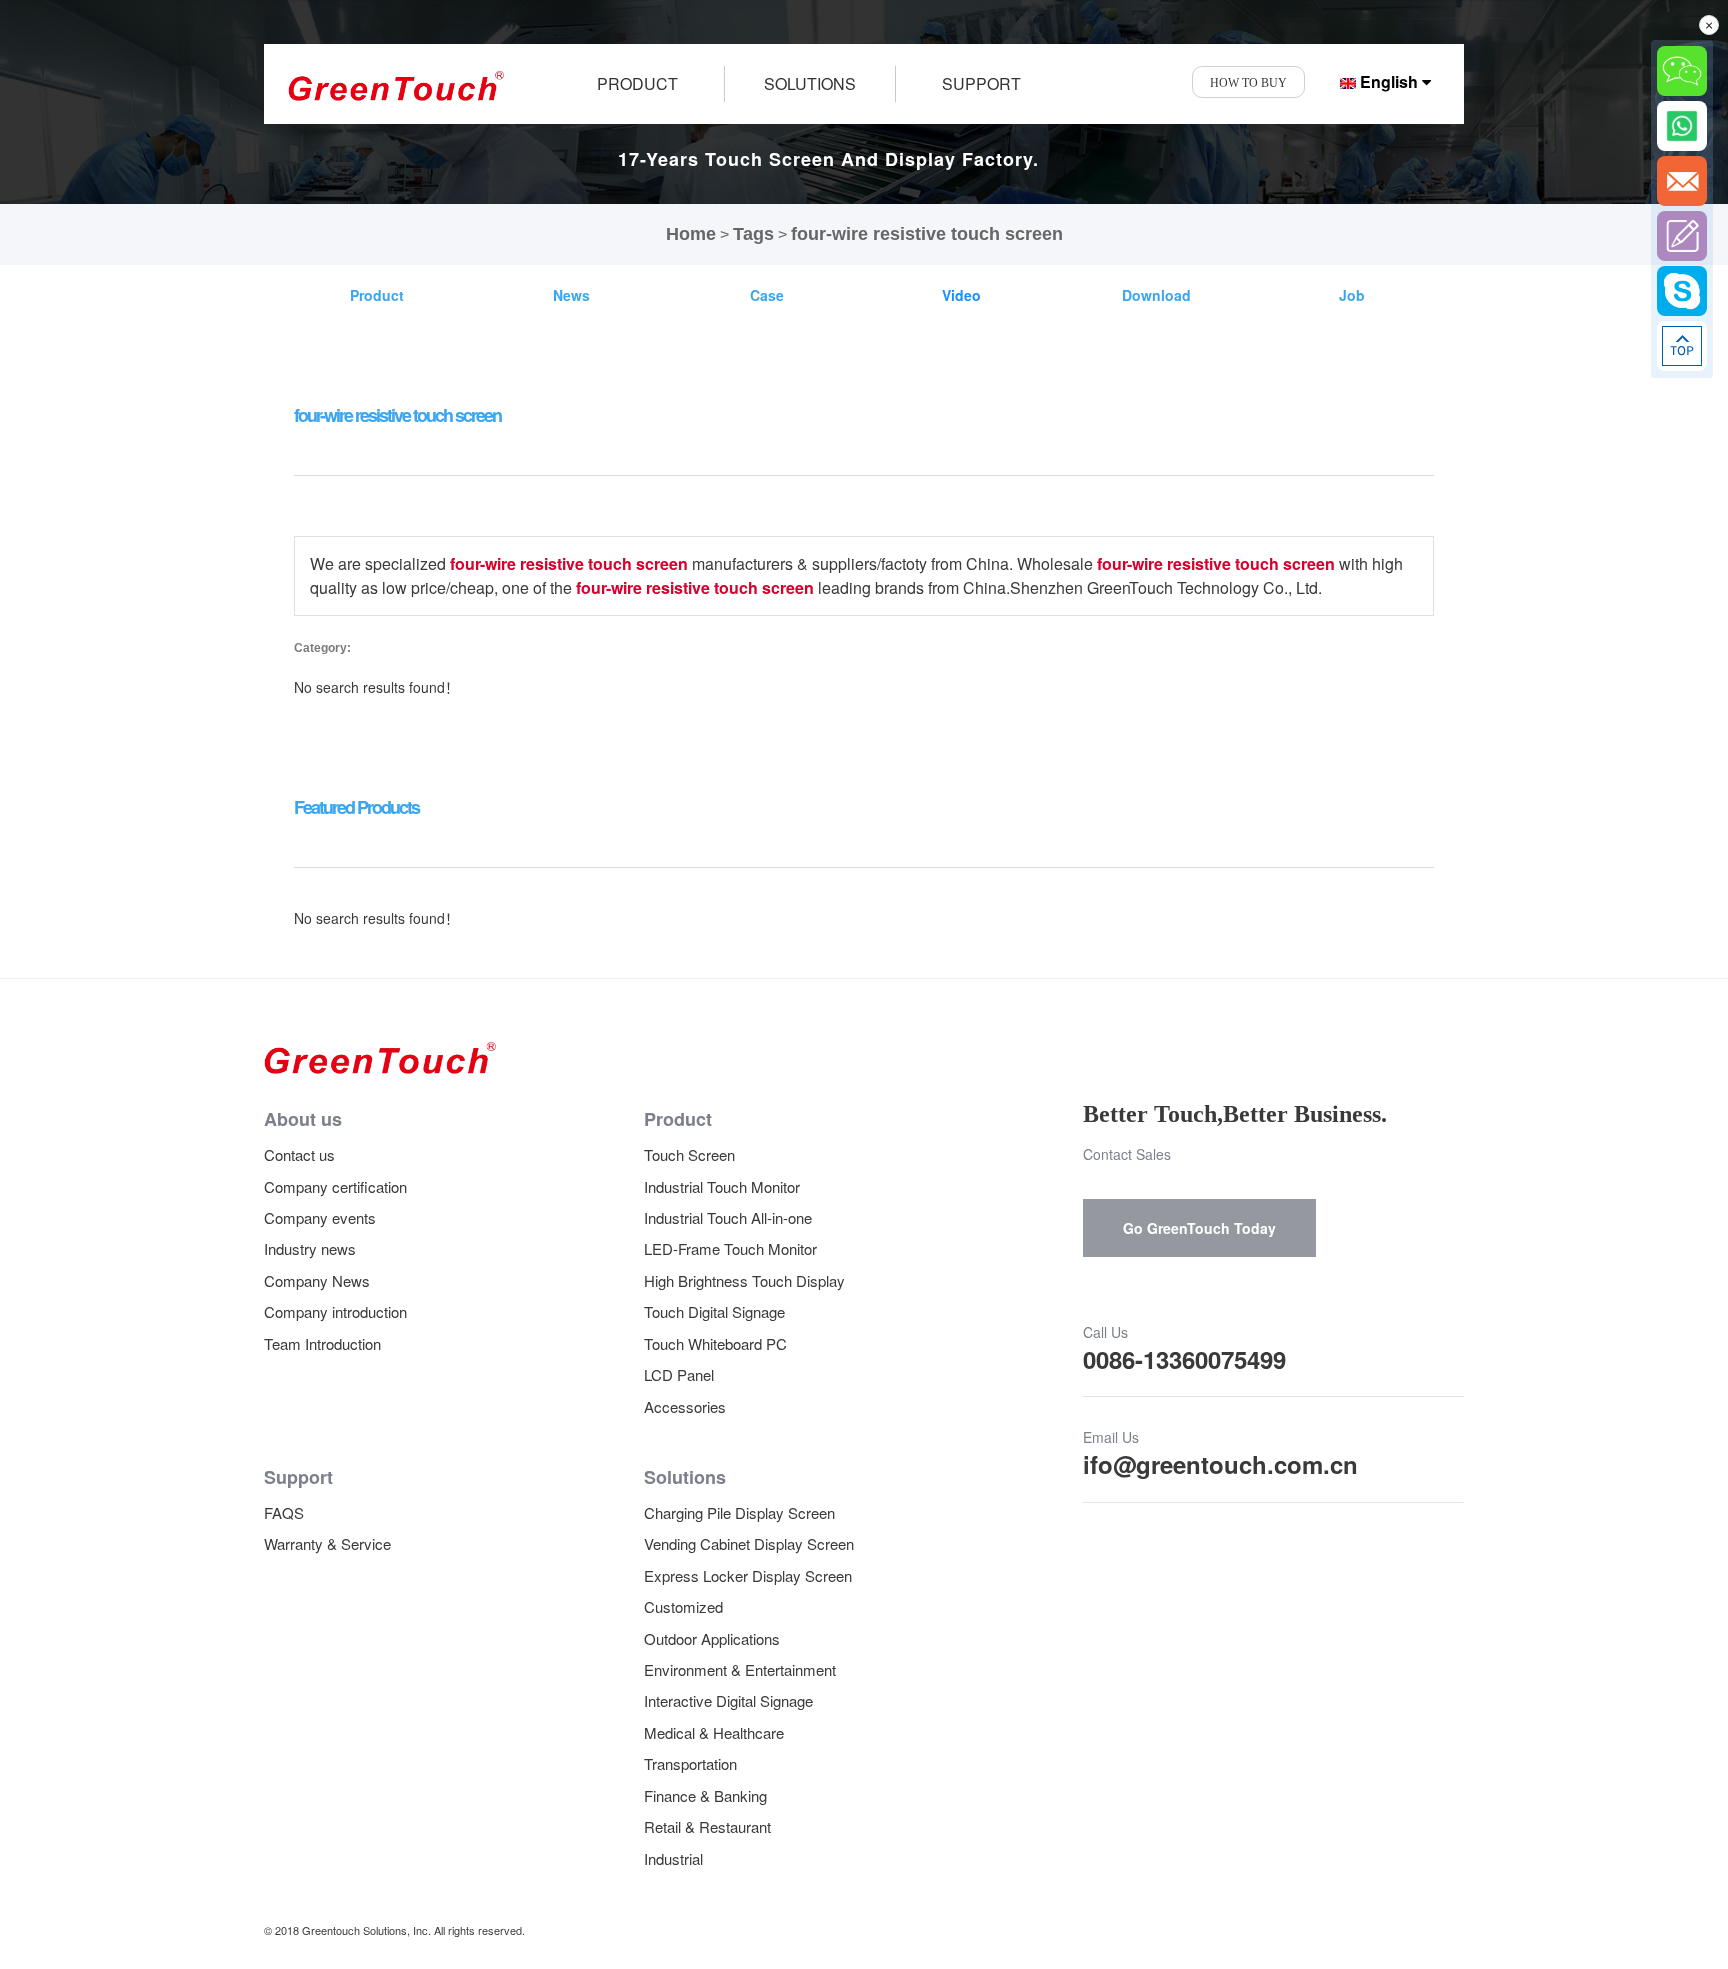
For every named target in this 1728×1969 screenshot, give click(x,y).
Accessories (685, 1406)
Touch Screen (689, 1154)
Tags (753, 234)
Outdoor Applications (712, 1638)
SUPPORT (981, 83)
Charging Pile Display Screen (739, 1512)
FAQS (284, 1512)
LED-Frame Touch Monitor (730, 1248)
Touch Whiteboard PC (715, 1343)
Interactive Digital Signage (728, 1700)
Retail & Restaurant (707, 1826)
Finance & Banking (705, 1795)
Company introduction (335, 1311)
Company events (320, 1217)
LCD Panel (679, 1374)
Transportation (690, 1763)
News (571, 295)
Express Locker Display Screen (748, 1575)
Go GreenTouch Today (1199, 1228)
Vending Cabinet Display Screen (749, 1543)
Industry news (310, 1248)
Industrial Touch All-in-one (728, 1217)
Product (377, 295)
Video (961, 295)
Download (1156, 295)
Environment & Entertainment (740, 1669)
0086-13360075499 (1184, 1359)
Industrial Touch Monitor (722, 1186)
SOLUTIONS (810, 83)
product (637, 83)
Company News (317, 1280)
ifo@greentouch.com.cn (1220, 1464)
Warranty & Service (327, 1543)
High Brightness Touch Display (744, 1280)
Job (1352, 295)
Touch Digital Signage (714, 1311)
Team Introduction (322, 1343)
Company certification (335, 1186)
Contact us (299, 1154)
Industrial (673, 1858)
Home (691, 234)
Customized (683, 1606)
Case (767, 295)
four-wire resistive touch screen (927, 234)
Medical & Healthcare (714, 1732)
